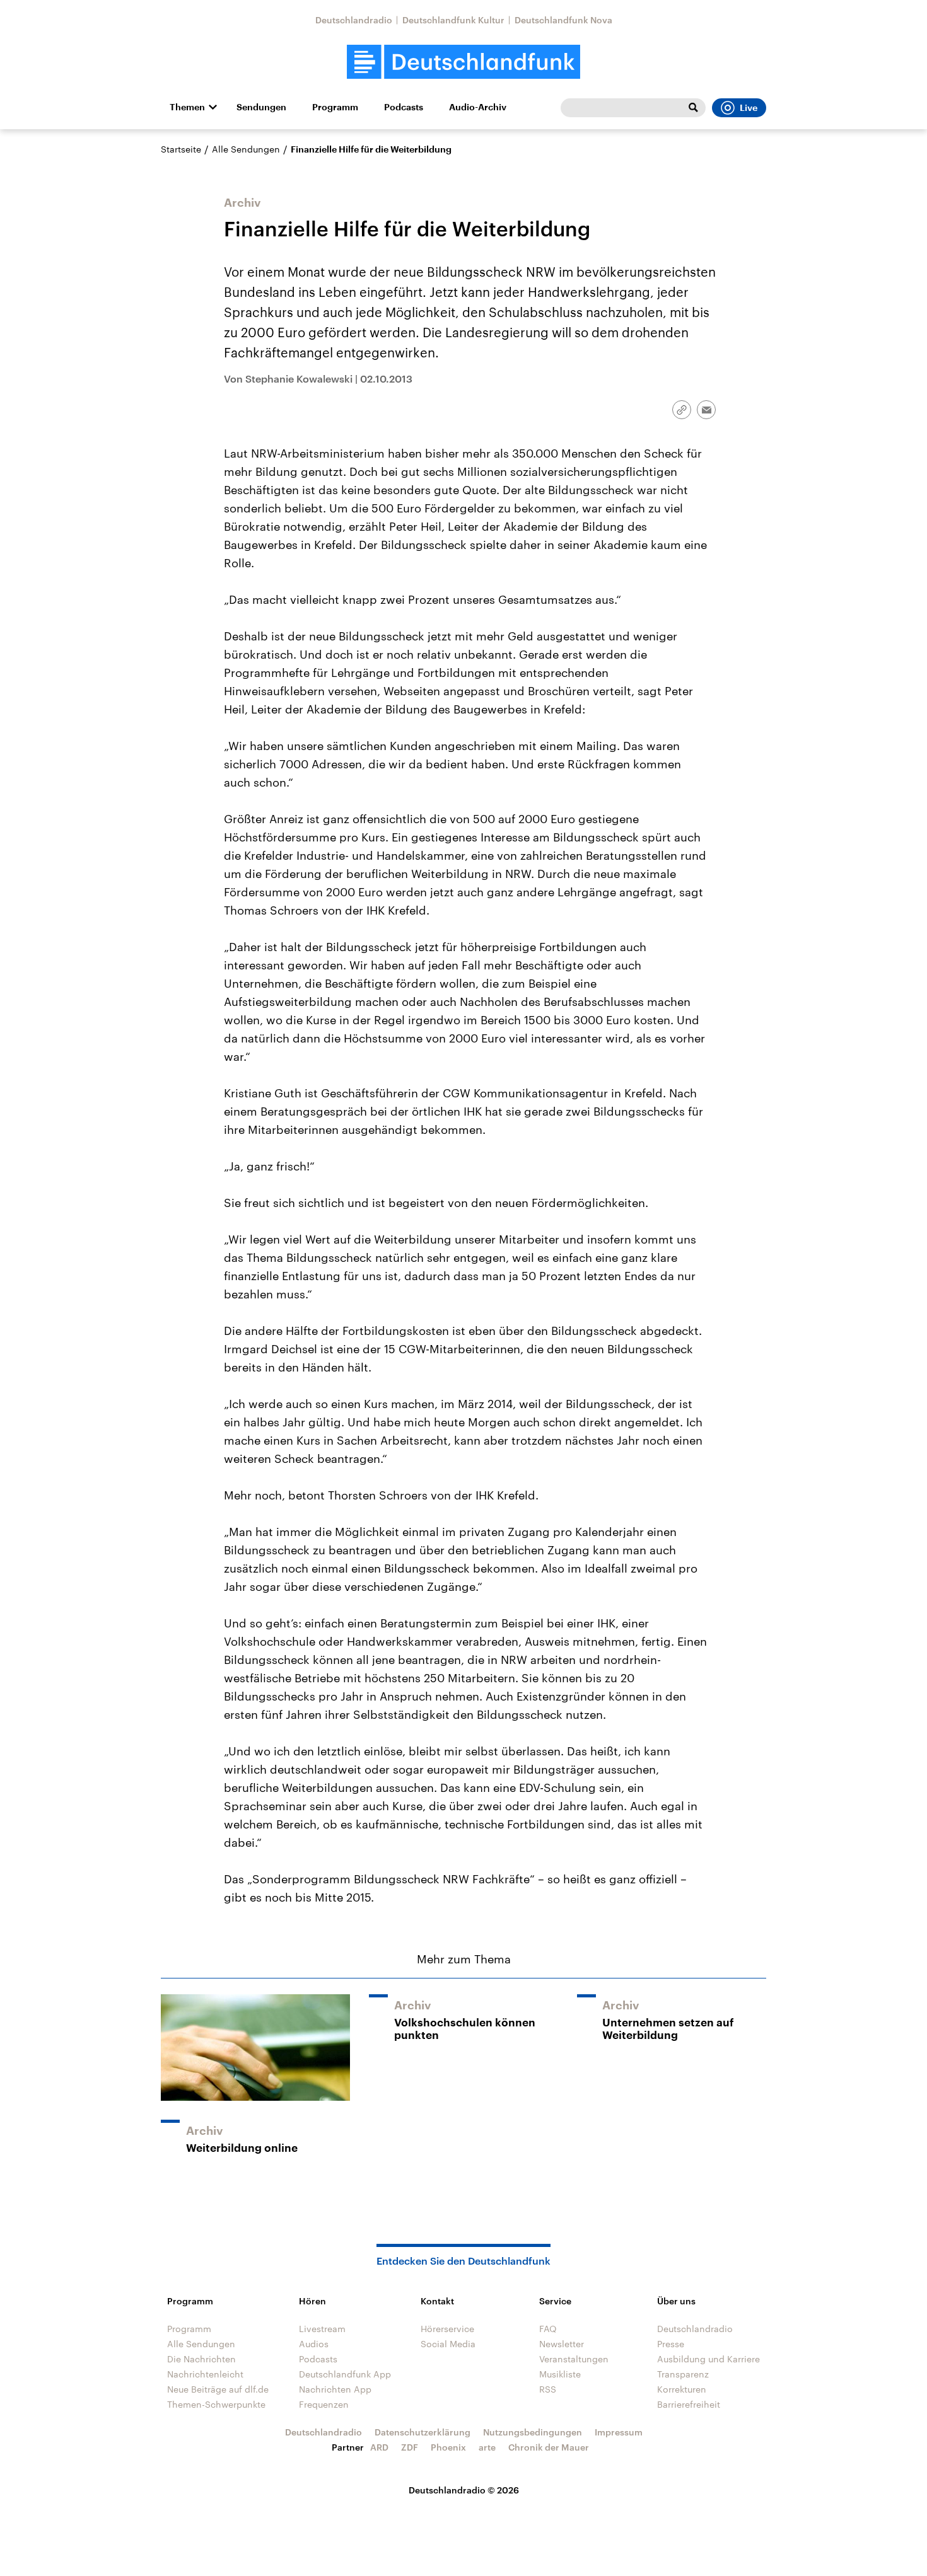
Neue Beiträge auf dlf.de (218, 2389)
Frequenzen (324, 2404)
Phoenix (448, 2447)
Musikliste (560, 2374)
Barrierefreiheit (689, 2404)
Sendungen (261, 107)
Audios (314, 2344)
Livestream (322, 2329)
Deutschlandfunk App (345, 2374)
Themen (187, 107)
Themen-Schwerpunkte (216, 2404)
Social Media (448, 2344)
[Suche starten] (693, 108)
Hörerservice (447, 2329)
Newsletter (562, 2344)
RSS (548, 2389)
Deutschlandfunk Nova (563, 20)
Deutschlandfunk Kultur (453, 20)
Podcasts (404, 107)
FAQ (548, 2329)
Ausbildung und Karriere (708, 2359)
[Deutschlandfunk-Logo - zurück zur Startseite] (463, 62)
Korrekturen (682, 2389)
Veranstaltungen (574, 2359)
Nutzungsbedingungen (533, 2432)
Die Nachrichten (201, 2359)
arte (487, 2447)
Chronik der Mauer (549, 2447)
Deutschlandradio (354, 20)
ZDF (410, 2447)
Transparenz (683, 2374)
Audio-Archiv (478, 107)
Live (749, 108)
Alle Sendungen (246, 149)
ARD (379, 2447)
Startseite (181, 149)
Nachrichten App (335, 2389)
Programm (335, 107)
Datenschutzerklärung (423, 2432)
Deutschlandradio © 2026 (464, 2490)
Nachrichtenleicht (205, 2374)
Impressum (619, 2432)
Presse (671, 2344)
